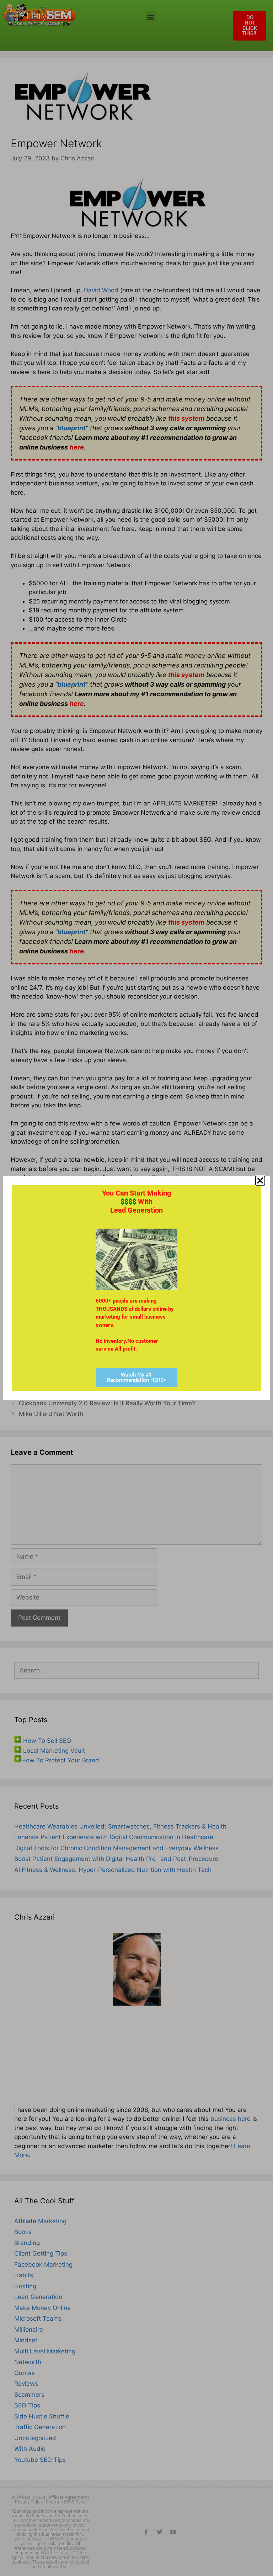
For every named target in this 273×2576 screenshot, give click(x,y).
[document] (136, 1288)
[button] (260, 1181)
